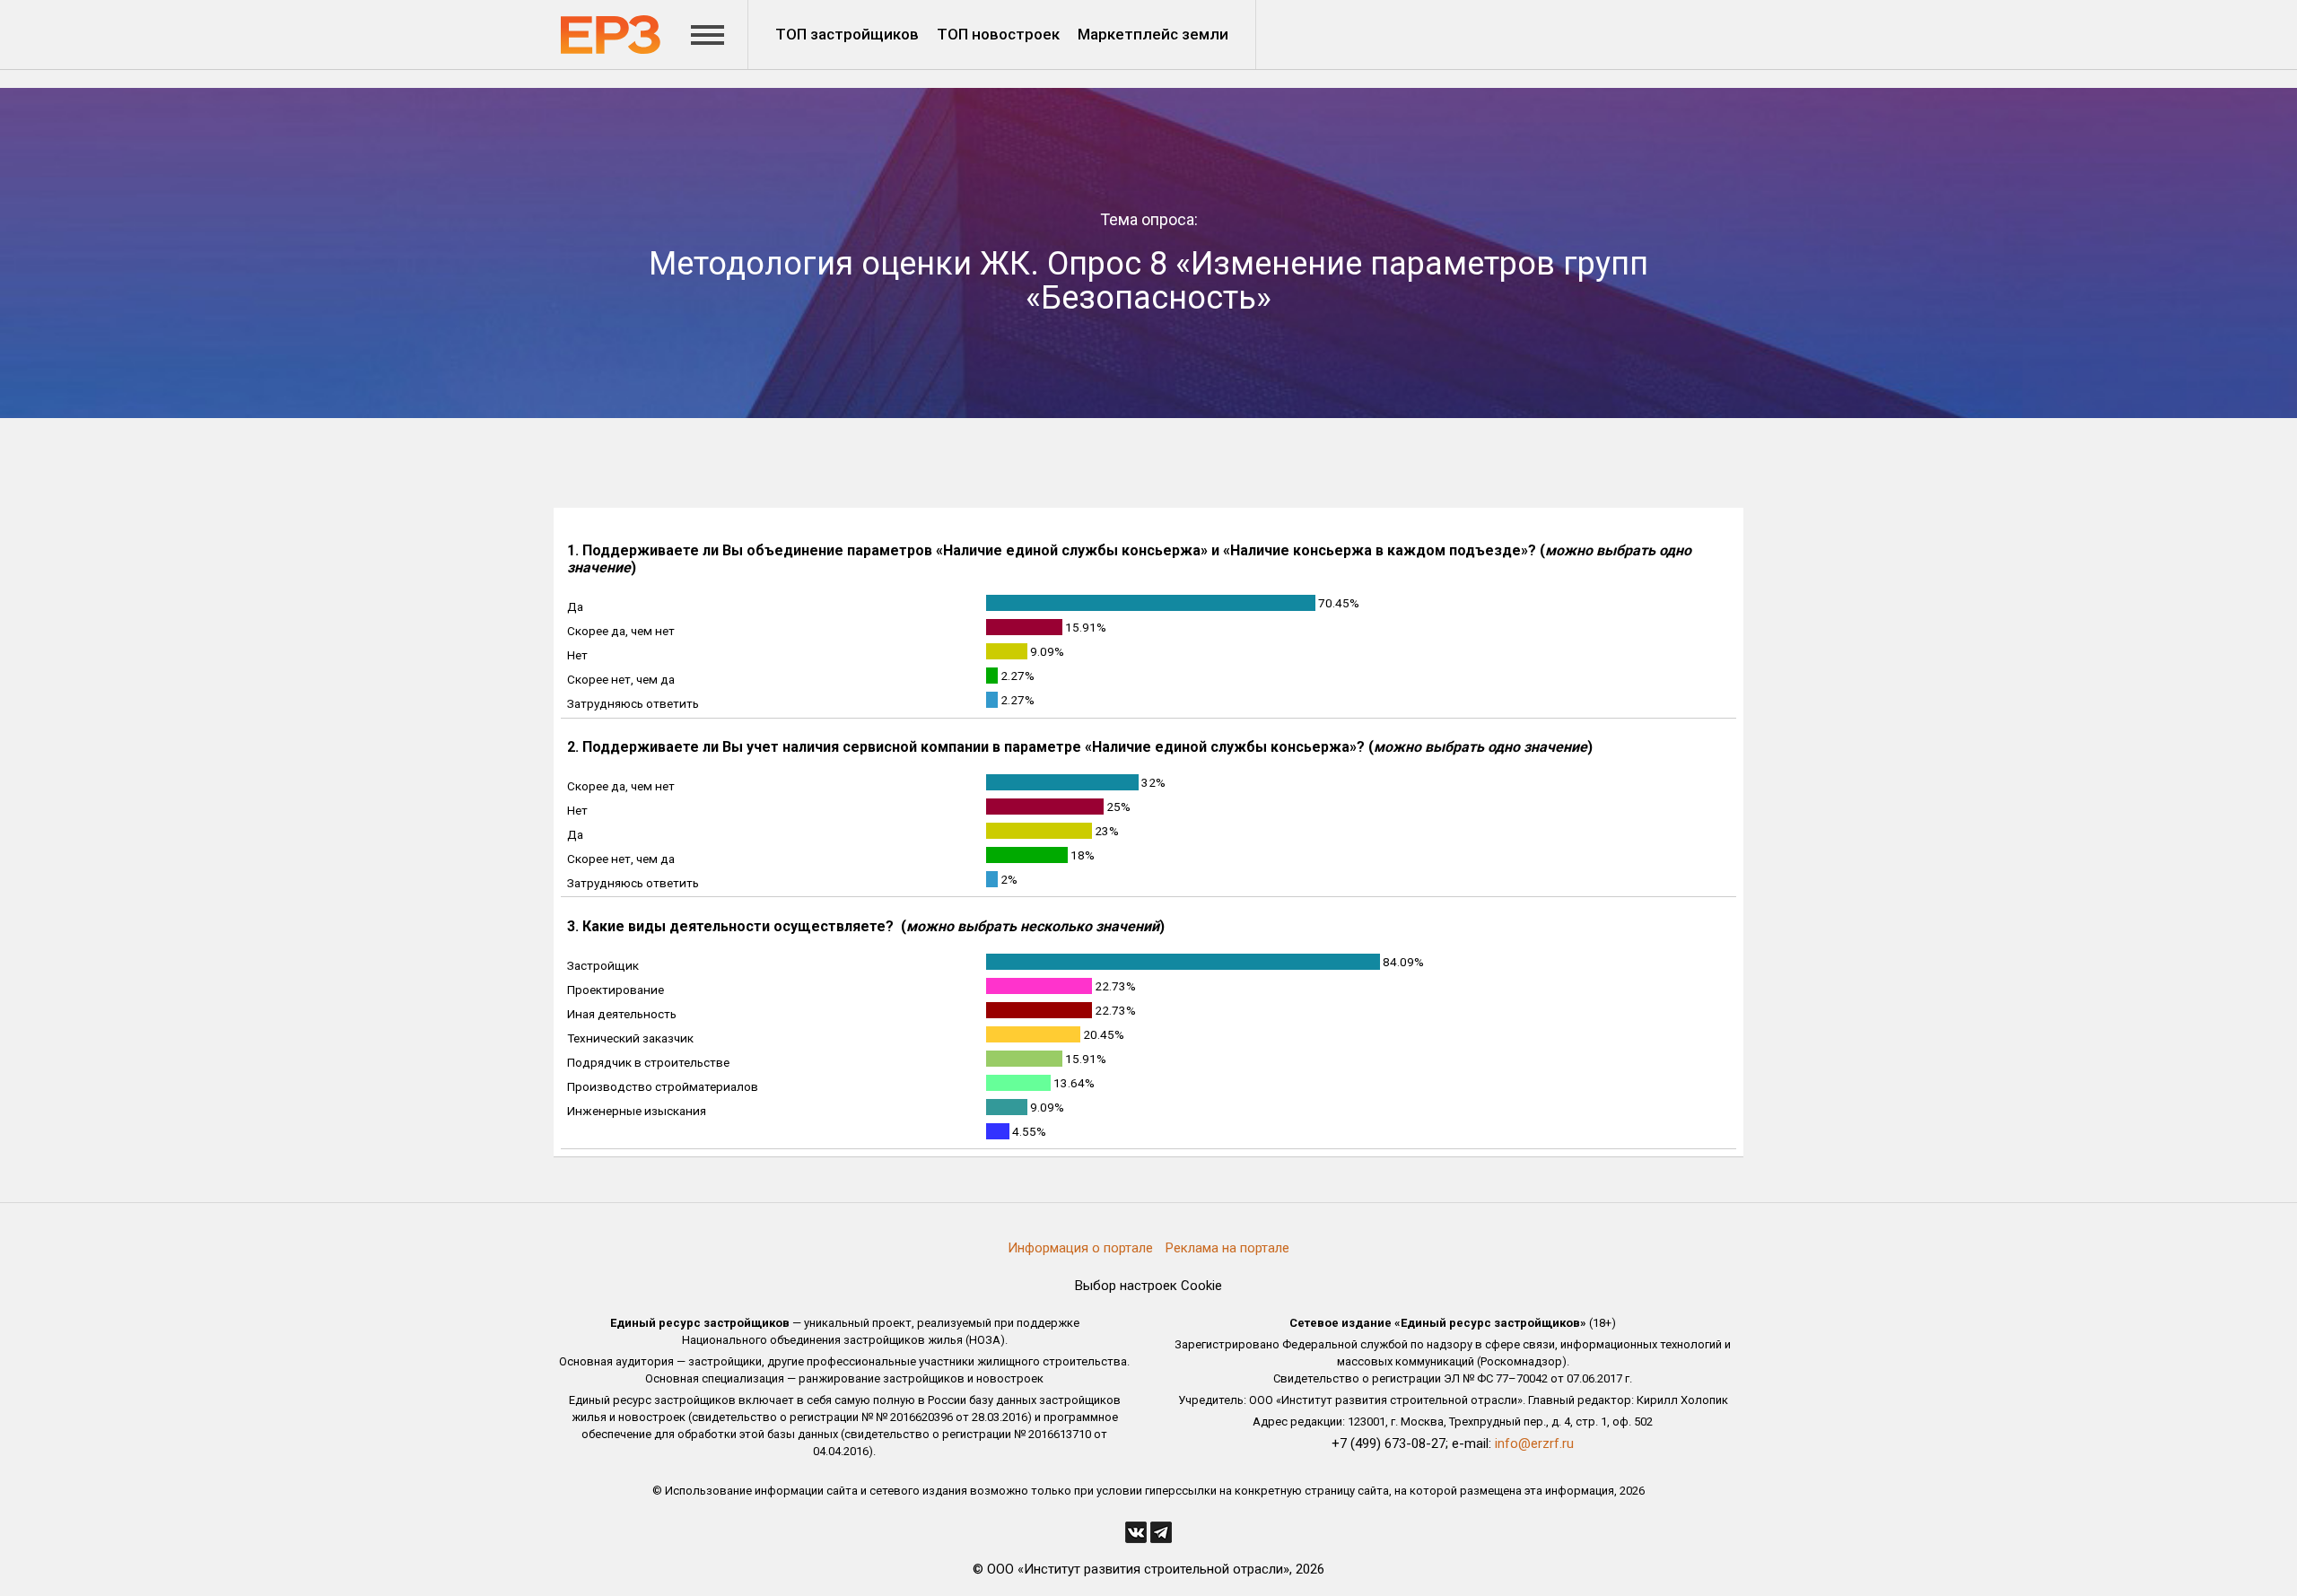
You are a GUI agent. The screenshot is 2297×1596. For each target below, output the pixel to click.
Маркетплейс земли (1153, 34)
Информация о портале (1080, 1248)
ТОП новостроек (998, 34)
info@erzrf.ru (1534, 1443)
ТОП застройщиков (847, 34)
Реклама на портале (1227, 1248)
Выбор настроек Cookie (1148, 1286)
